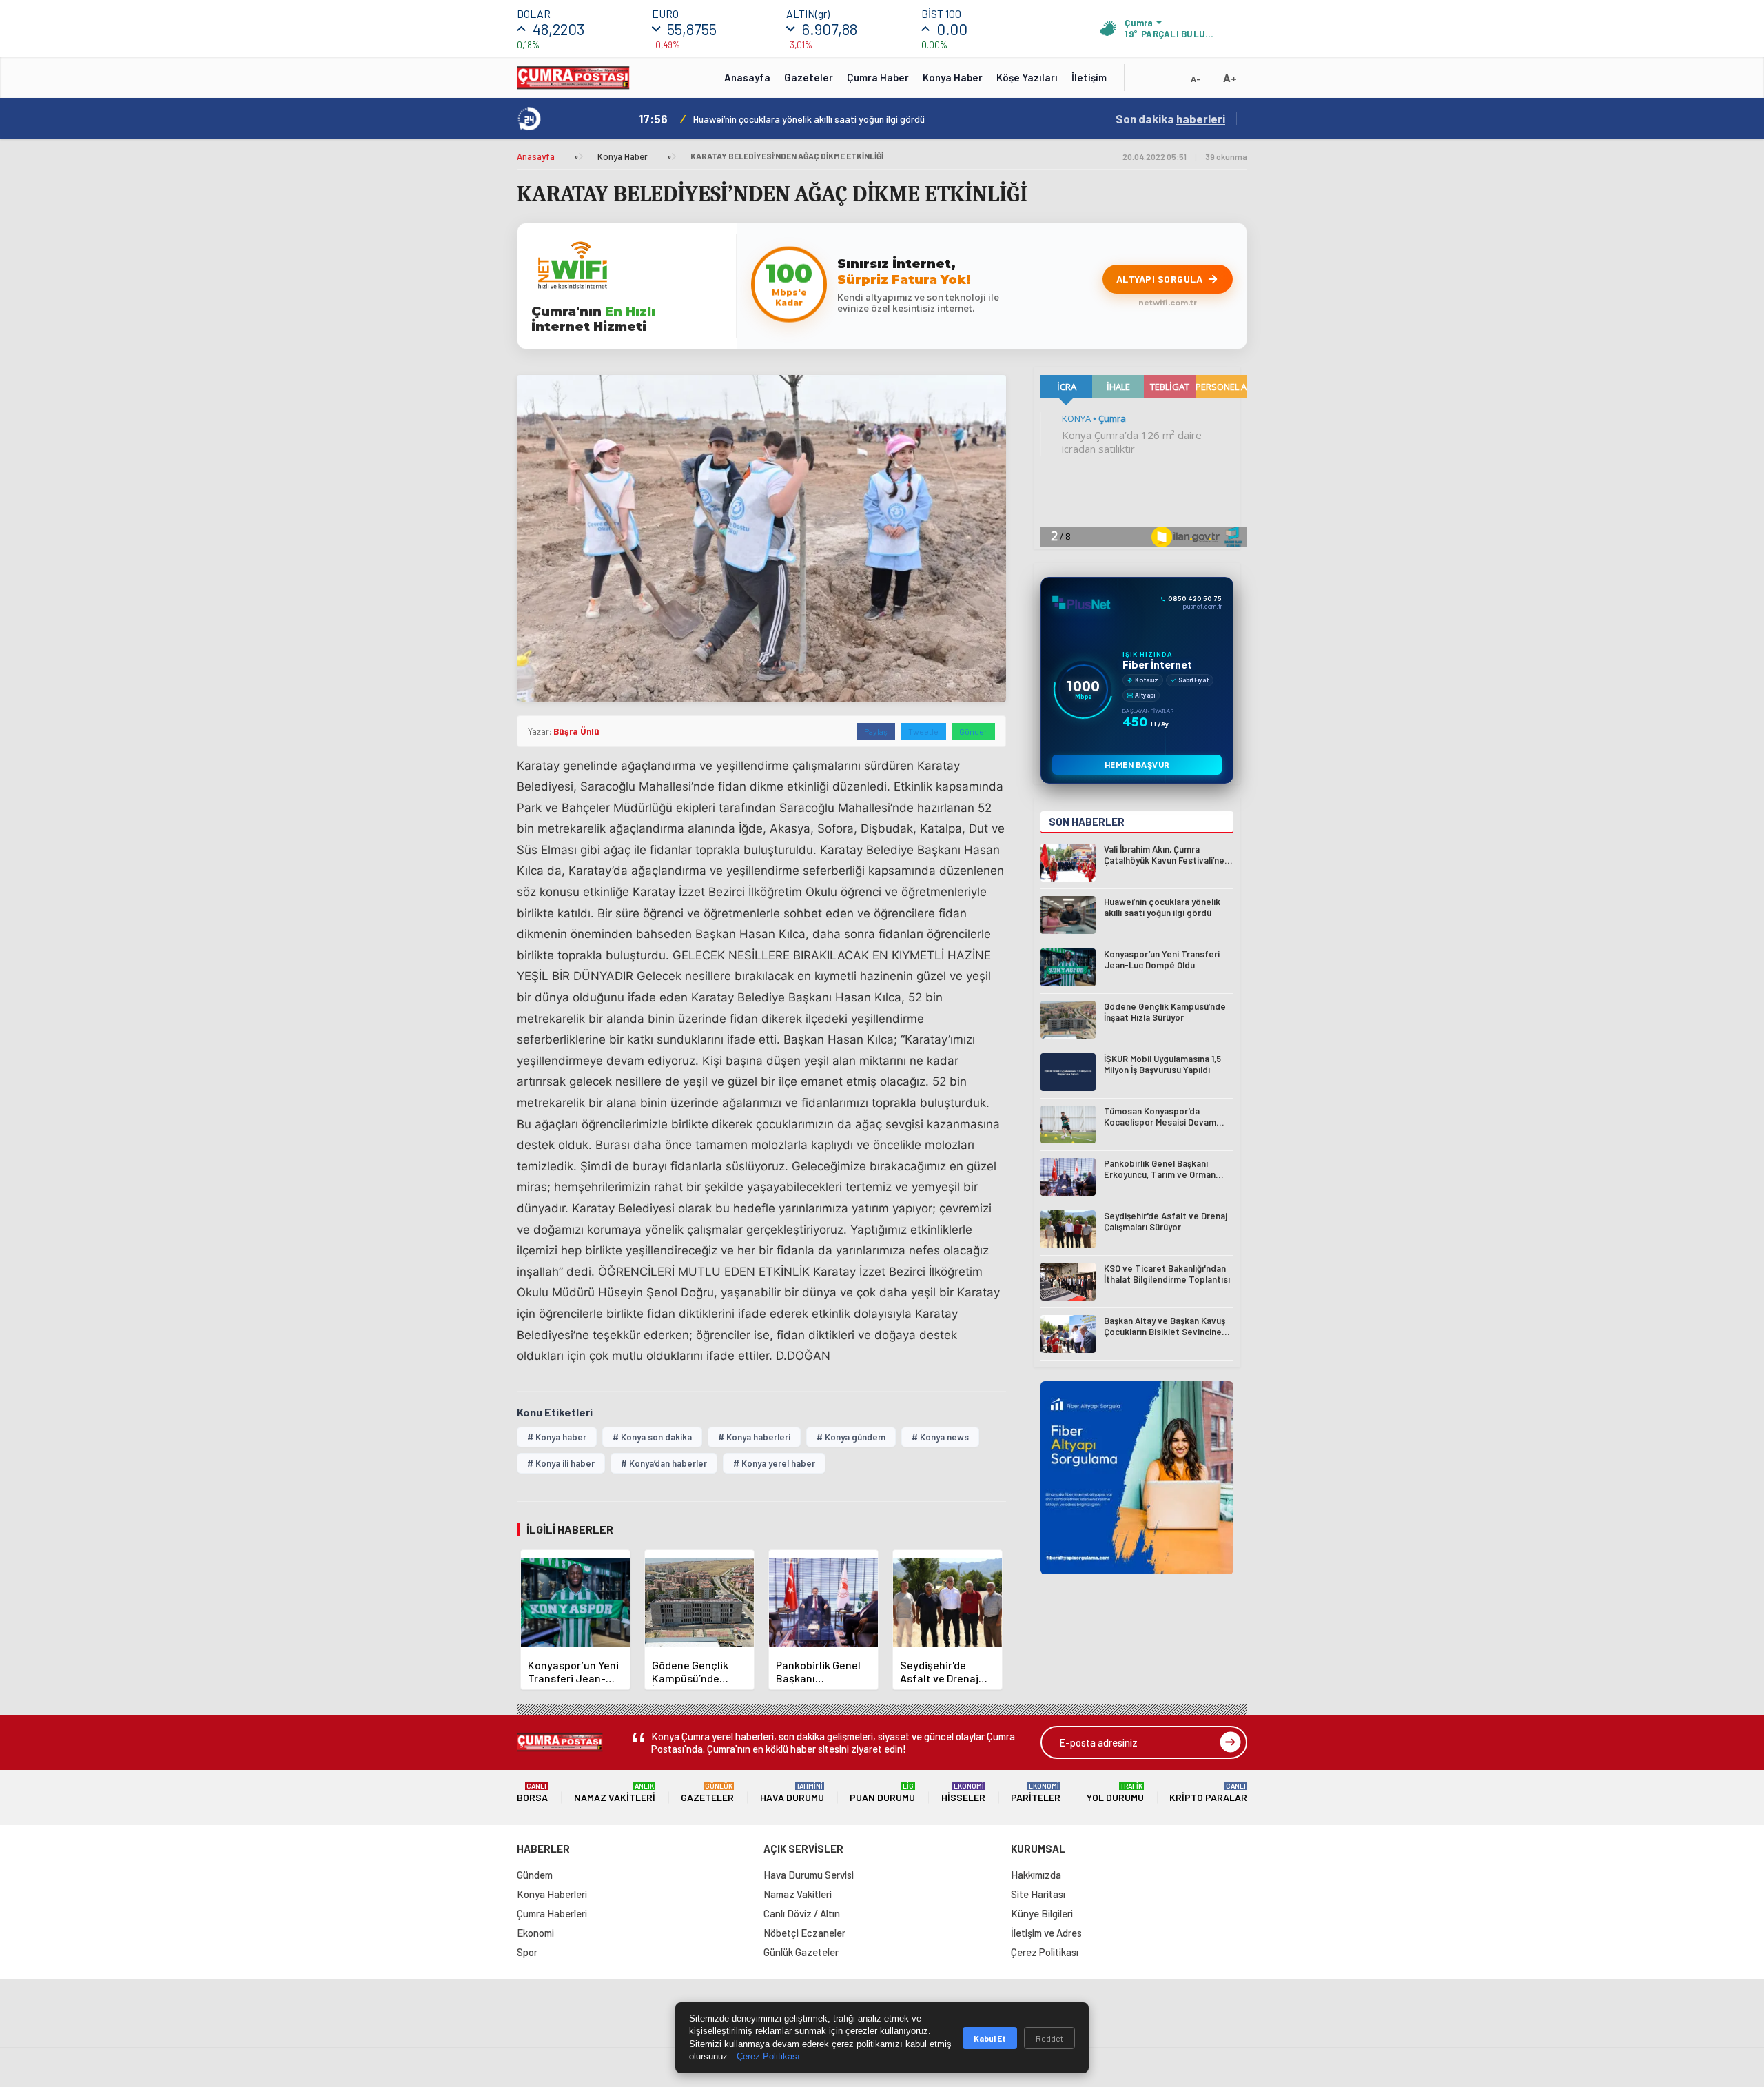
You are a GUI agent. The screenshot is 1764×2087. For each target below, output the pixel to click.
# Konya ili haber (561, 1463)
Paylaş (876, 731)
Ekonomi (535, 1933)
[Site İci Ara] (1145, 82)
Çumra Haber (878, 77)
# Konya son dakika (652, 1437)
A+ (1230, 78)
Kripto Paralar (1208, 1792)
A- (1196, 79)
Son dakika (1170, 119)
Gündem (535, 1875)
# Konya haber (557, 1437)
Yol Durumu (1115, 1792)
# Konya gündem (851, 1437)
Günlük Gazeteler (801, 1952)
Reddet (1049, 2038)
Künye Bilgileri (1042, 1913)
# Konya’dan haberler (664, 1463)
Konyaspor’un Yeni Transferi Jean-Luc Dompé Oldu (798, 119)
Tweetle (923, 731)
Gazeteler (809, 77)
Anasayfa (747, 77)
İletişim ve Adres (1046, 1933)
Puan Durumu (882, 1792)
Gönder (973, 731)
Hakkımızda (1036, 1875)
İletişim (1089, 77)
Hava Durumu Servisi (809, 1875)
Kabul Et (990, 2038)
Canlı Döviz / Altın (802, 1913)
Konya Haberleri (552, 1894)
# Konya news (940, 1437)
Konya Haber (953, 77)
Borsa (532, 1792)
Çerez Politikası (1045, 1952)
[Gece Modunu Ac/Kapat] (1168, 82)
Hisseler (963, 1792)
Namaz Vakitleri (615, 1792)
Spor (527, 1952)
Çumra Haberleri (552, 1913)
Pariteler (1036, 1792)
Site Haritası (1038, 1894)
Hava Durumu (792, 1792)
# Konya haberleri (754, 1437)
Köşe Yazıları (1027, 77)
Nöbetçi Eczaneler (804, 1933)
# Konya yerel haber (774, 1463)
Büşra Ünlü (576, 731)
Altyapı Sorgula (1160, 279)
